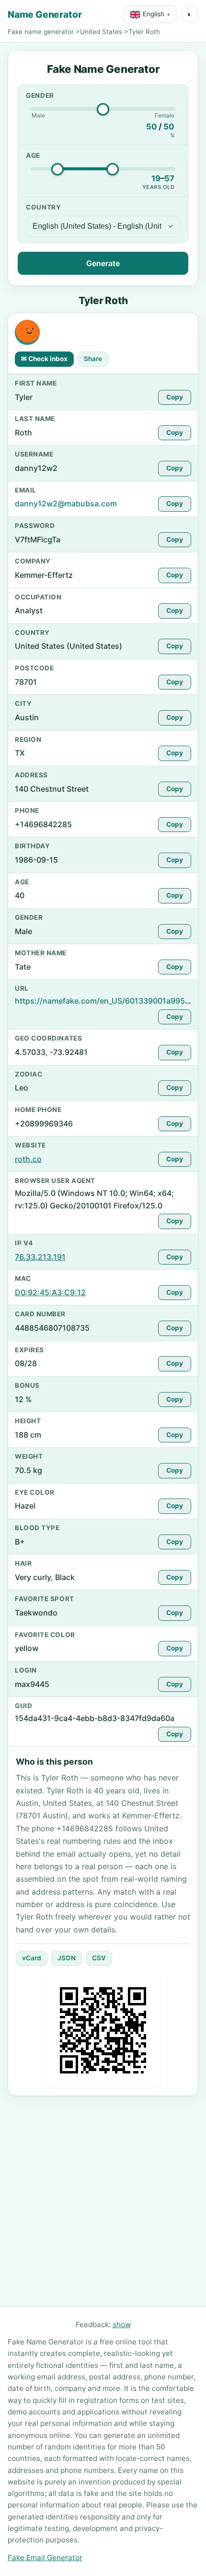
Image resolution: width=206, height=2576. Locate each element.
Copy (175, 397)
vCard (32, 1958)
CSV (99, 1958)
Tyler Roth (144, 32)
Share (93, 359)
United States (101, 32)
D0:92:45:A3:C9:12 (50, 1292)
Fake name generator (41, 32)
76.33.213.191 (40, 1257)
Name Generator (45, 14)
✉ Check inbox (44, 359)
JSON (67, 1958)
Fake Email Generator (45, 2558)
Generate (103, 263)
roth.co (28, 1159)
